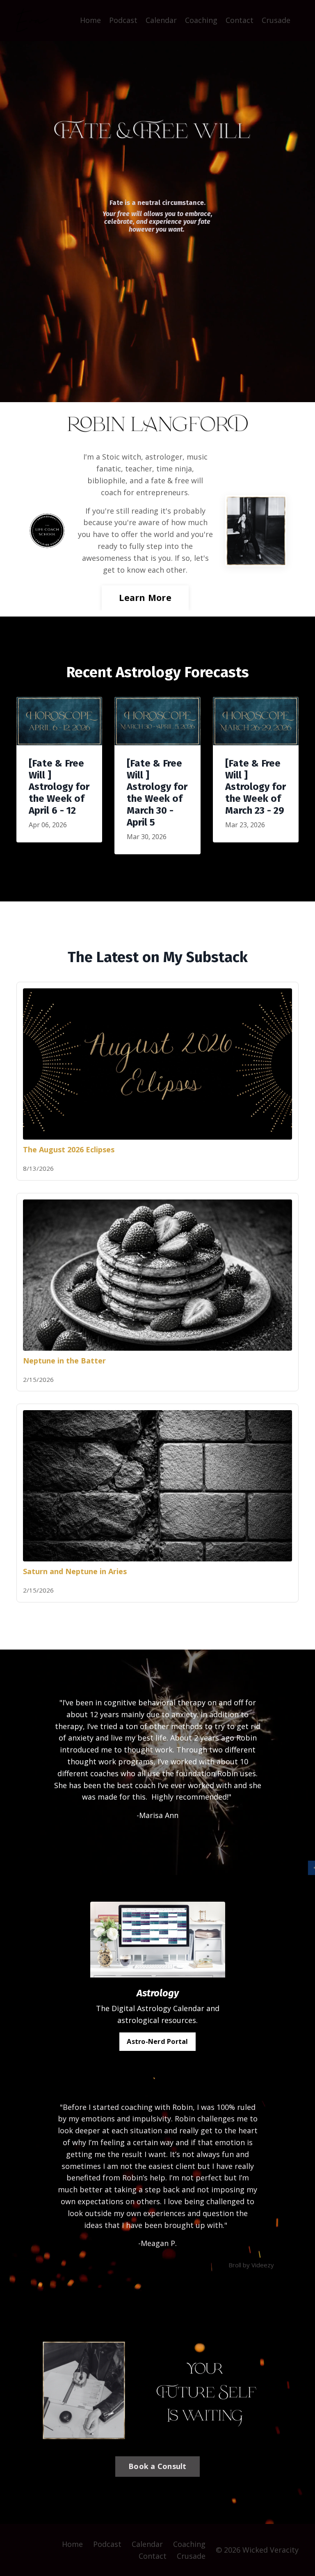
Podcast (123, 20)
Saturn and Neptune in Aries (75, 1571)
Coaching (201, 20)
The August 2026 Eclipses (69, 1149)
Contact (240, 20)
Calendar (161, 20)
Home (90, 20)
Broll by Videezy (251, 2265)
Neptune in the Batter (64, 1361)
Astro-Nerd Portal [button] (157, 2041)
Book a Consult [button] (157, 2466)
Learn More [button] (145, 597)
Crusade (276, 20)
